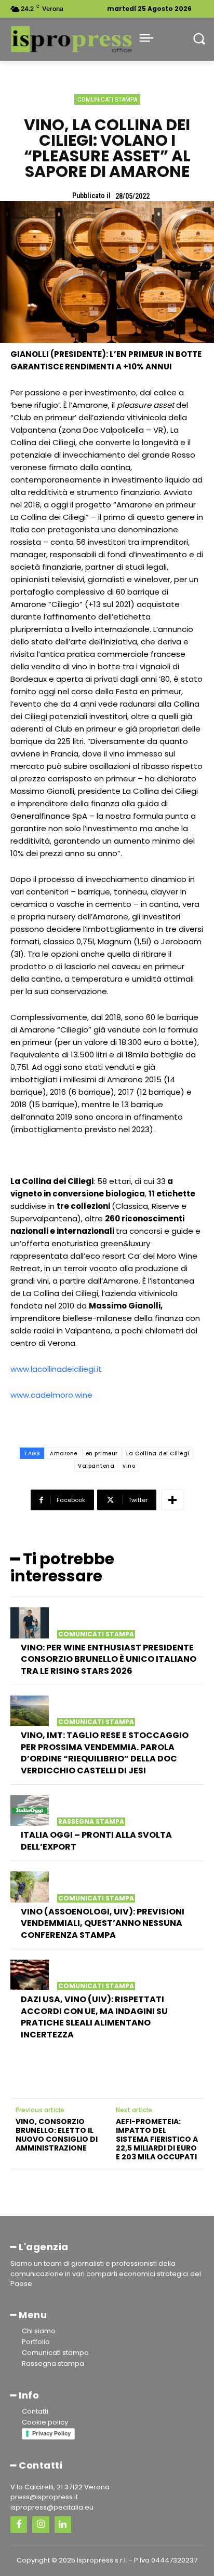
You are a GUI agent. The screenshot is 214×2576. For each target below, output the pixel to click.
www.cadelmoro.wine (51, 1395)
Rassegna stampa (91, 1822)
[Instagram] (41, 2525)
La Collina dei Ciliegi (158, 1454)
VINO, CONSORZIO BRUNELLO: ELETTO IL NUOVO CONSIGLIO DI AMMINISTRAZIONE (57, 2135)
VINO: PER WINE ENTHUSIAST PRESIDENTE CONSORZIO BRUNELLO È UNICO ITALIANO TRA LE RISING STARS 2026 (109, 1659)
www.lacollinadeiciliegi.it (56, 1369)
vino (129, 1466)
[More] (172, 1500)
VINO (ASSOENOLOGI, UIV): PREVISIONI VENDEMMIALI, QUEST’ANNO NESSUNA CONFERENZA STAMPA (103, 1923)
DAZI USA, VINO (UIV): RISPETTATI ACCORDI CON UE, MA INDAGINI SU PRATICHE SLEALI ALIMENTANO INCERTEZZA (94, 2017)
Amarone (64, 1454)
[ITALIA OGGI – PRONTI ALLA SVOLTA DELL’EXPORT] (30, 1811)
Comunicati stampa (107, 99)
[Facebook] (19, 2525)
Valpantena (96, 1466)
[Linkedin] (63, 2525)
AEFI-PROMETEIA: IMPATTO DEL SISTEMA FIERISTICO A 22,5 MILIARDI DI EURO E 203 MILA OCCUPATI (157, 2139)
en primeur (102, 1454)
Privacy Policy (51, 2433)
